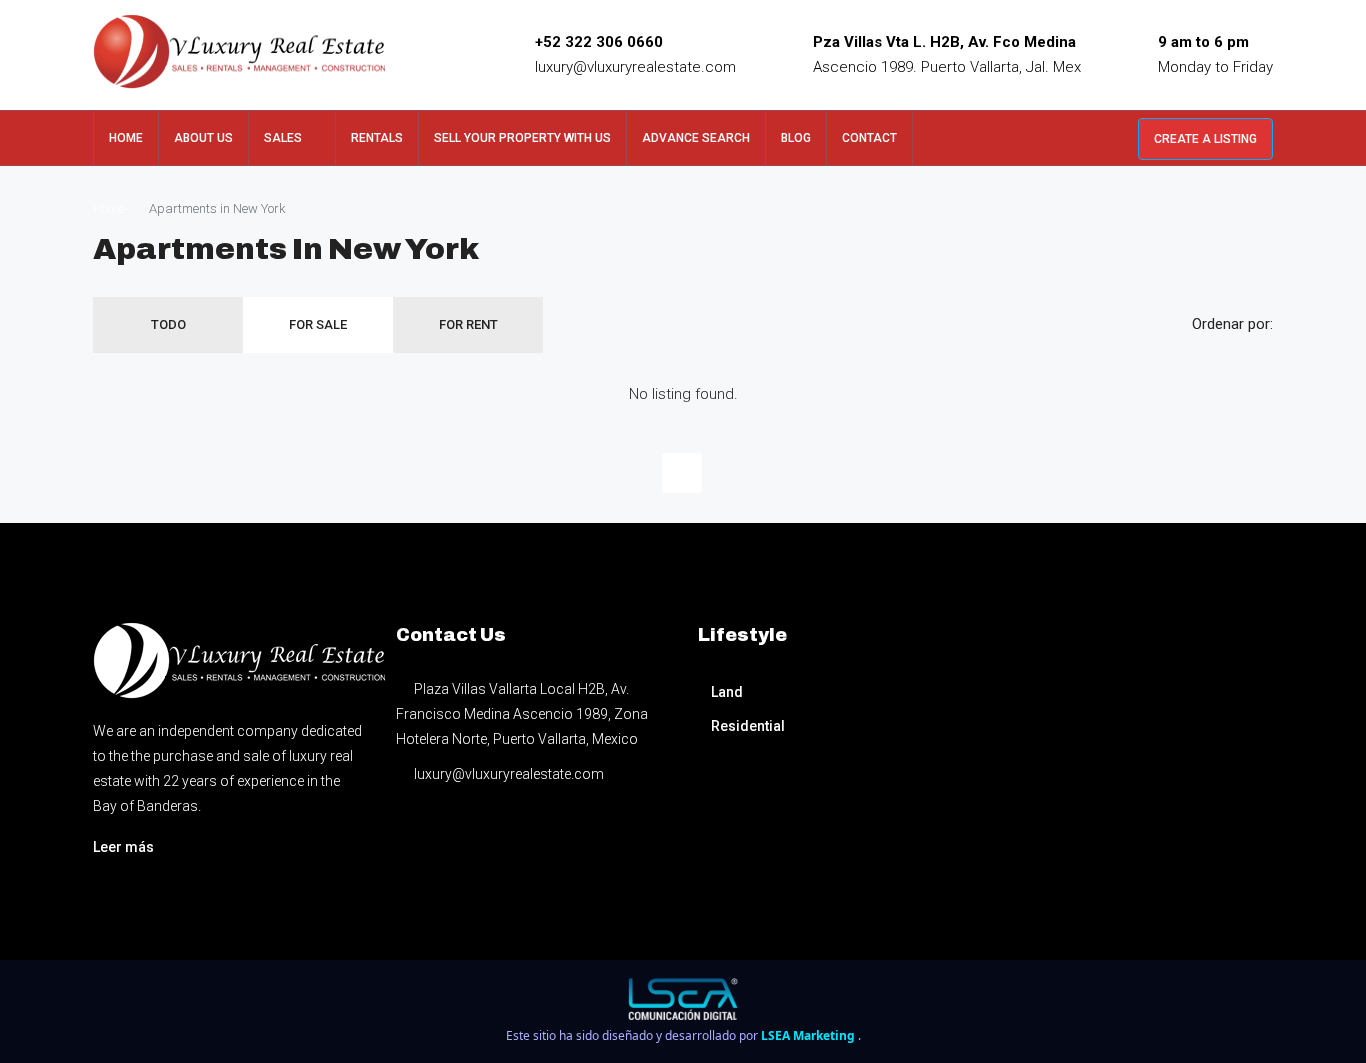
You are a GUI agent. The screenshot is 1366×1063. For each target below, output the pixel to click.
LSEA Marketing (809, 1035)
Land (727, 692)
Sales (283, 138)
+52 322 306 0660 (599, 42)
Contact (869, 138)
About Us (203, 138)
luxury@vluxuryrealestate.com (635, 67)
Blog (796, 138)
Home (126, 138)
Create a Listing (1205, 139)
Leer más (123, 847)
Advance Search (696, 138)
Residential (748, 726)
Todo (168, 324)
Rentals (377, 138)
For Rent (468, 324)
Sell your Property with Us (522, 138)
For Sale (318, 324)
